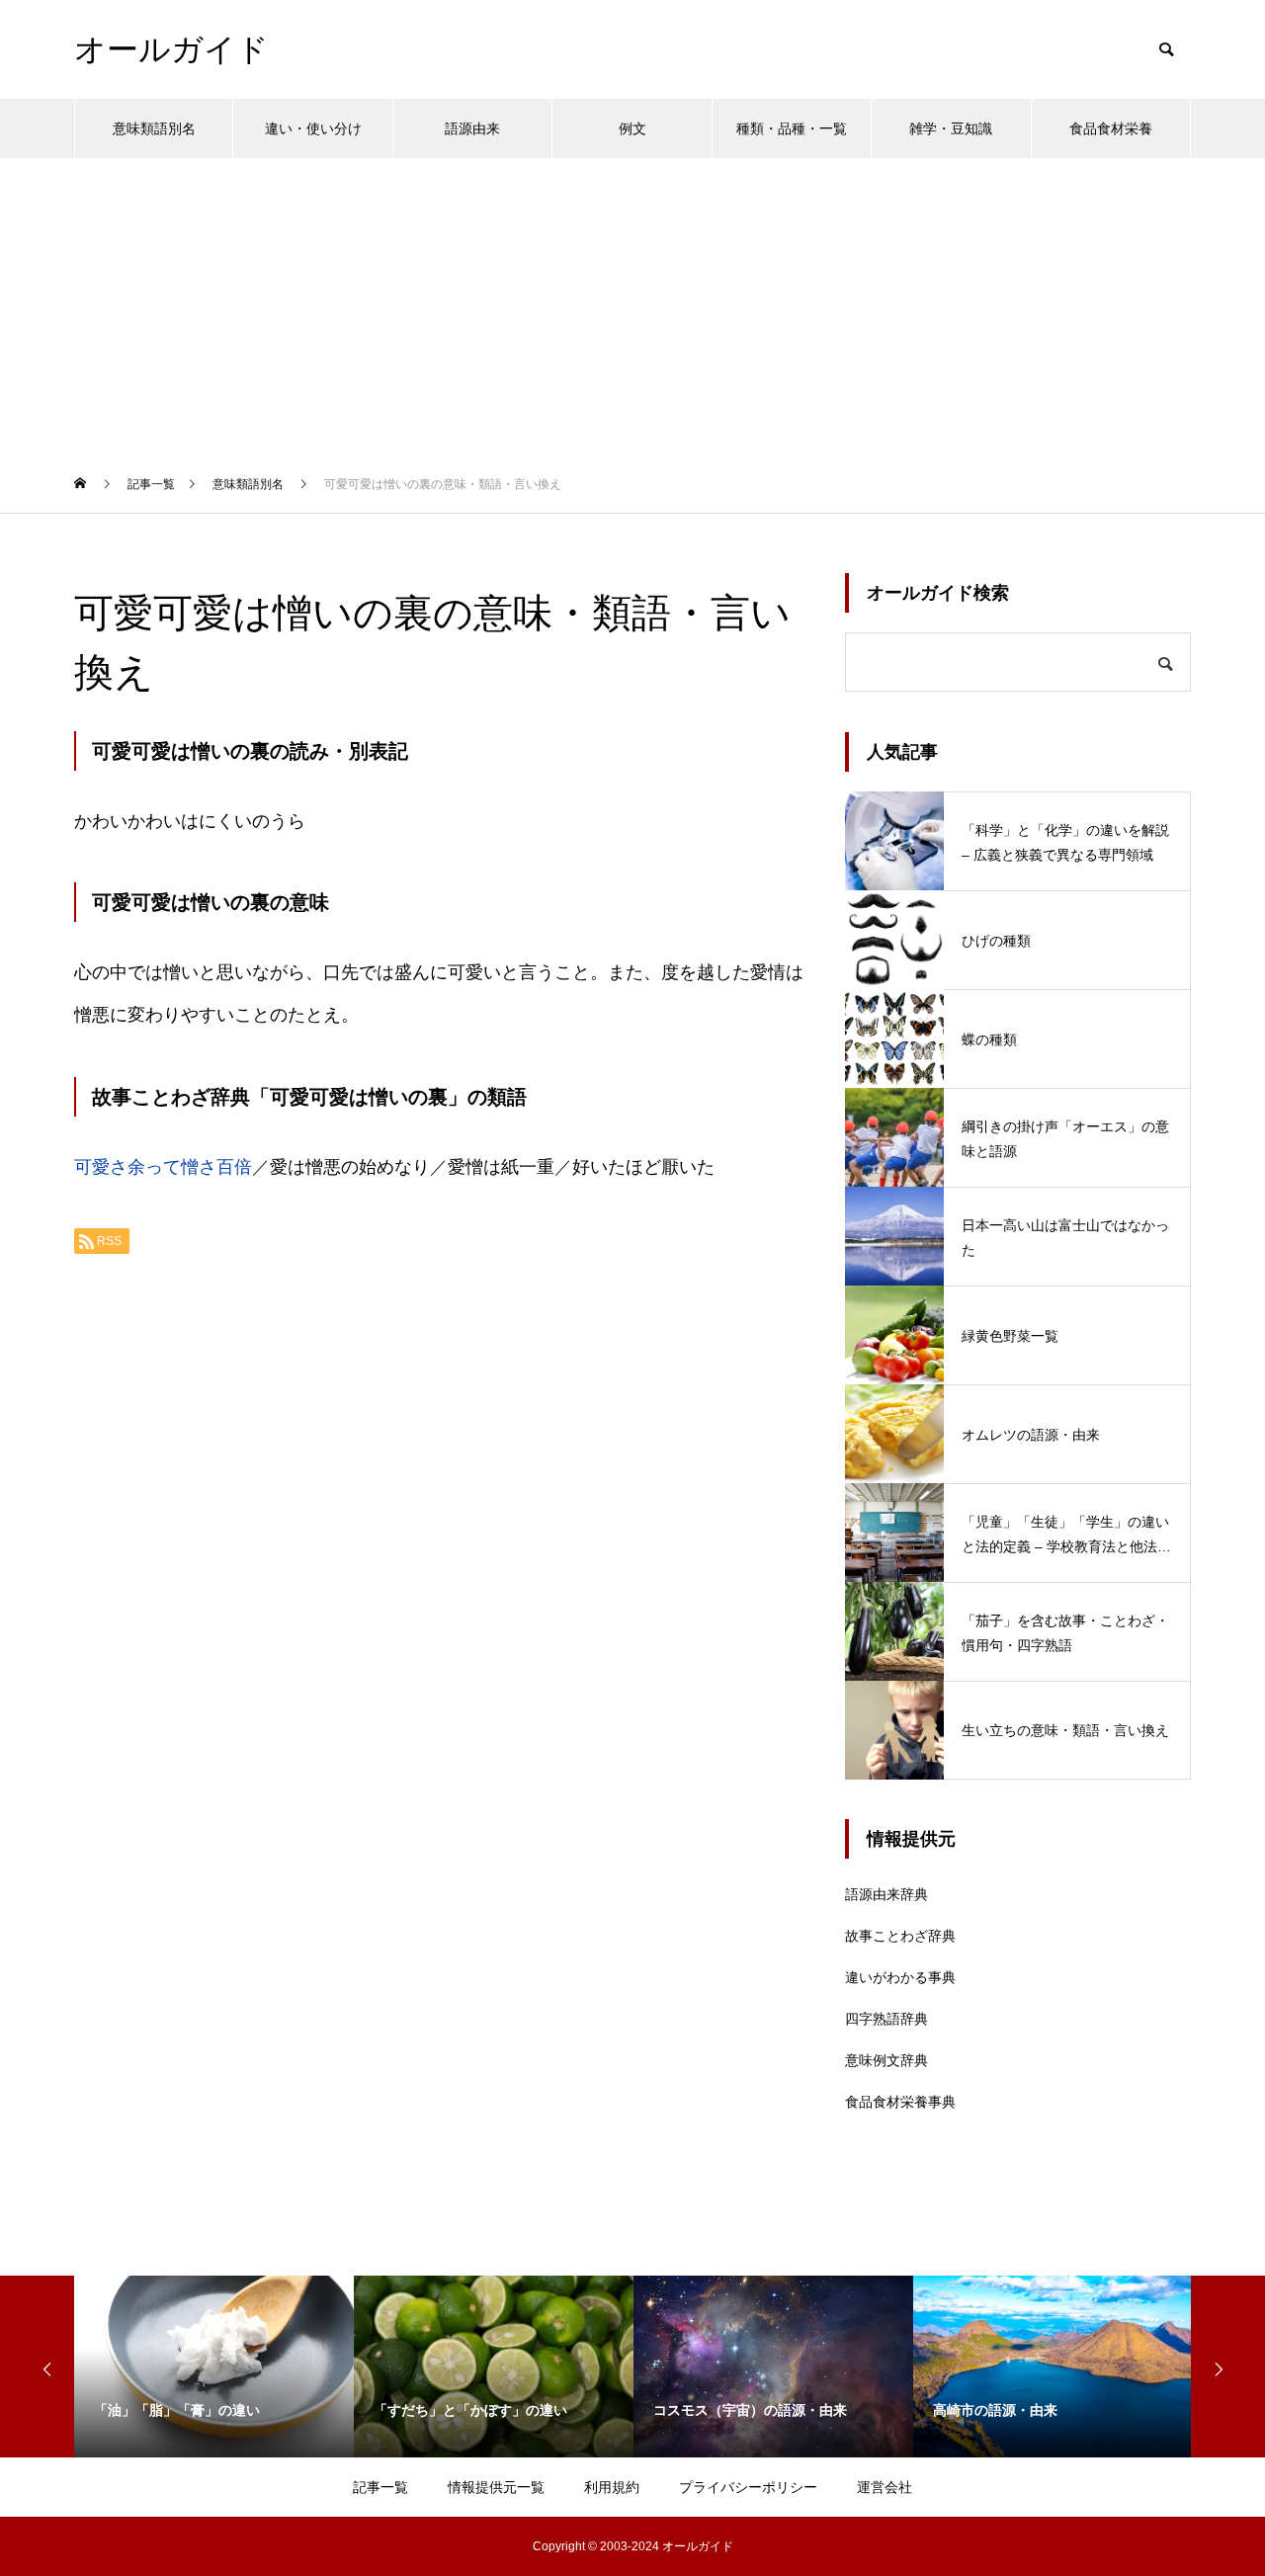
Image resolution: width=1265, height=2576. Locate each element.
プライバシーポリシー (748, 2487)
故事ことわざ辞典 (900, 1936)
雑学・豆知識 (951, 128)
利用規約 (612, 2487)
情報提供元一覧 (496, 2487)
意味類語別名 (154, 128)
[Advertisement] (632, 306)
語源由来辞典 (886, 1894)
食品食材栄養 (1111, 128)
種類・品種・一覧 (792, 128)
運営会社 (885, 2487)
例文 (632, 128)
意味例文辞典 (886, 2060)
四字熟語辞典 (886, 2019)
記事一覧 (380, 2487)
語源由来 (472, 128)
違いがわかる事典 (900, 1977)
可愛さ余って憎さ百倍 (163, 1167)
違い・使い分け (313, 128)
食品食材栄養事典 (900, 2102)
